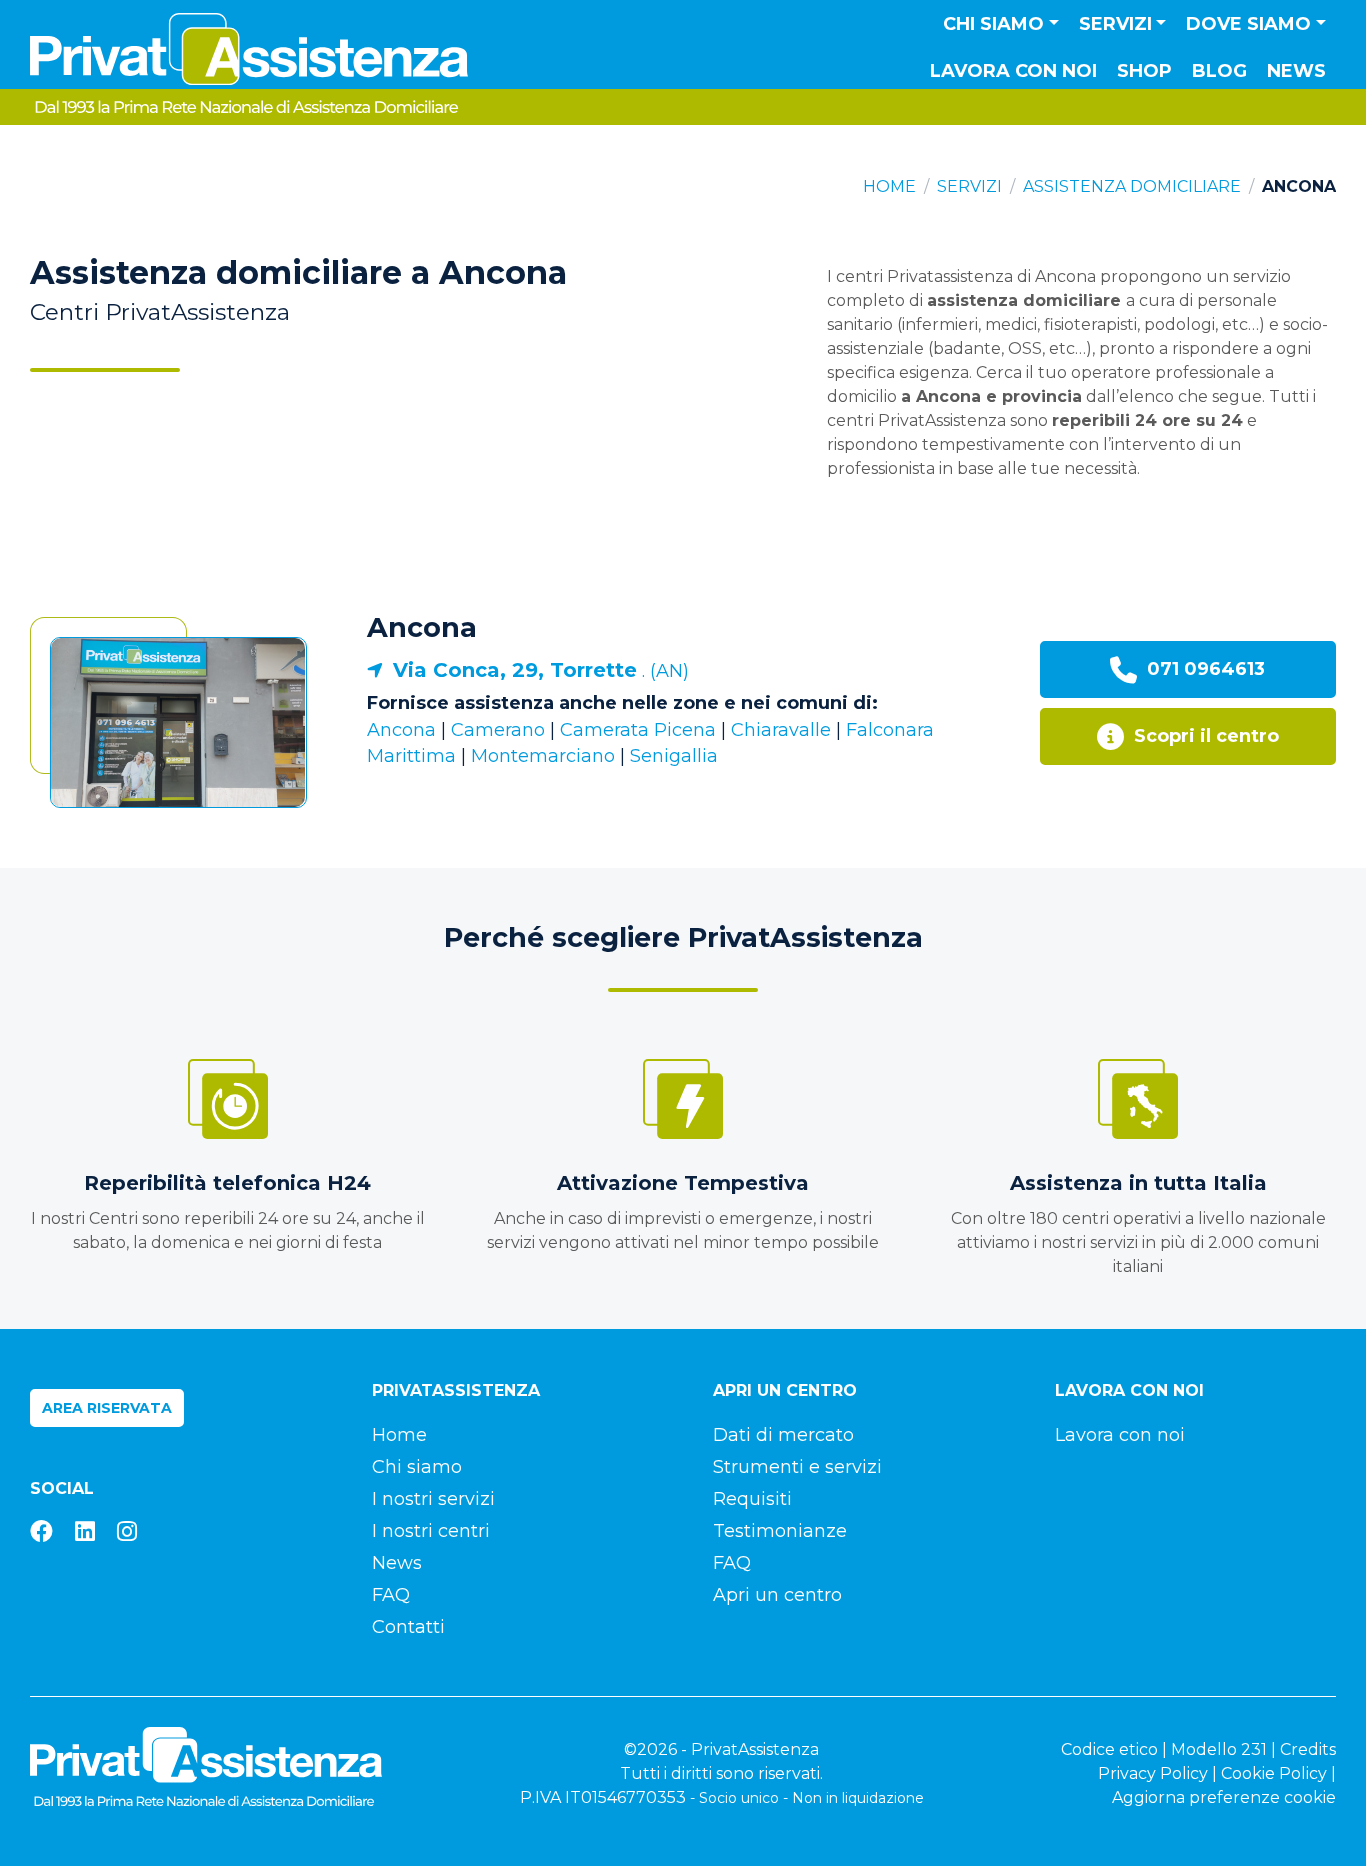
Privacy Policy (1153, 1773)
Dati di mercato (783, 1435)
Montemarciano (543, 756)
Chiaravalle (781, 730)
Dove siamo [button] (1248, 24)
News (1296, 71)
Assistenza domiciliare (1132, 186)
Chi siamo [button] (993, 24)
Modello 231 (1219, 1749)
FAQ (391, 1595)
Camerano (498, 730)
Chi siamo (417, 1467)
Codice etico (1109, 1749)
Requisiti (752, 1499)
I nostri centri (431, 1531)
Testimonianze (780, 1531)
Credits (1308, 1749)
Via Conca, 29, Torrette (515, 670)
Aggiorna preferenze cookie (1224, 1797)
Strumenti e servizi (797, 1467)
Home (889, 186)
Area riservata (107, 1408)
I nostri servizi (433, 1499)
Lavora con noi (1013, 71)
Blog (1219, 71)
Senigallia (674, 756)
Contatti (408, 1627)
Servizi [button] (1115, 24)
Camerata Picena (638, 730)
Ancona (422, 627)
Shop (1144, 71)
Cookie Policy (1274, 1773)
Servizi (969, 186)
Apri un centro (777, 1595)
